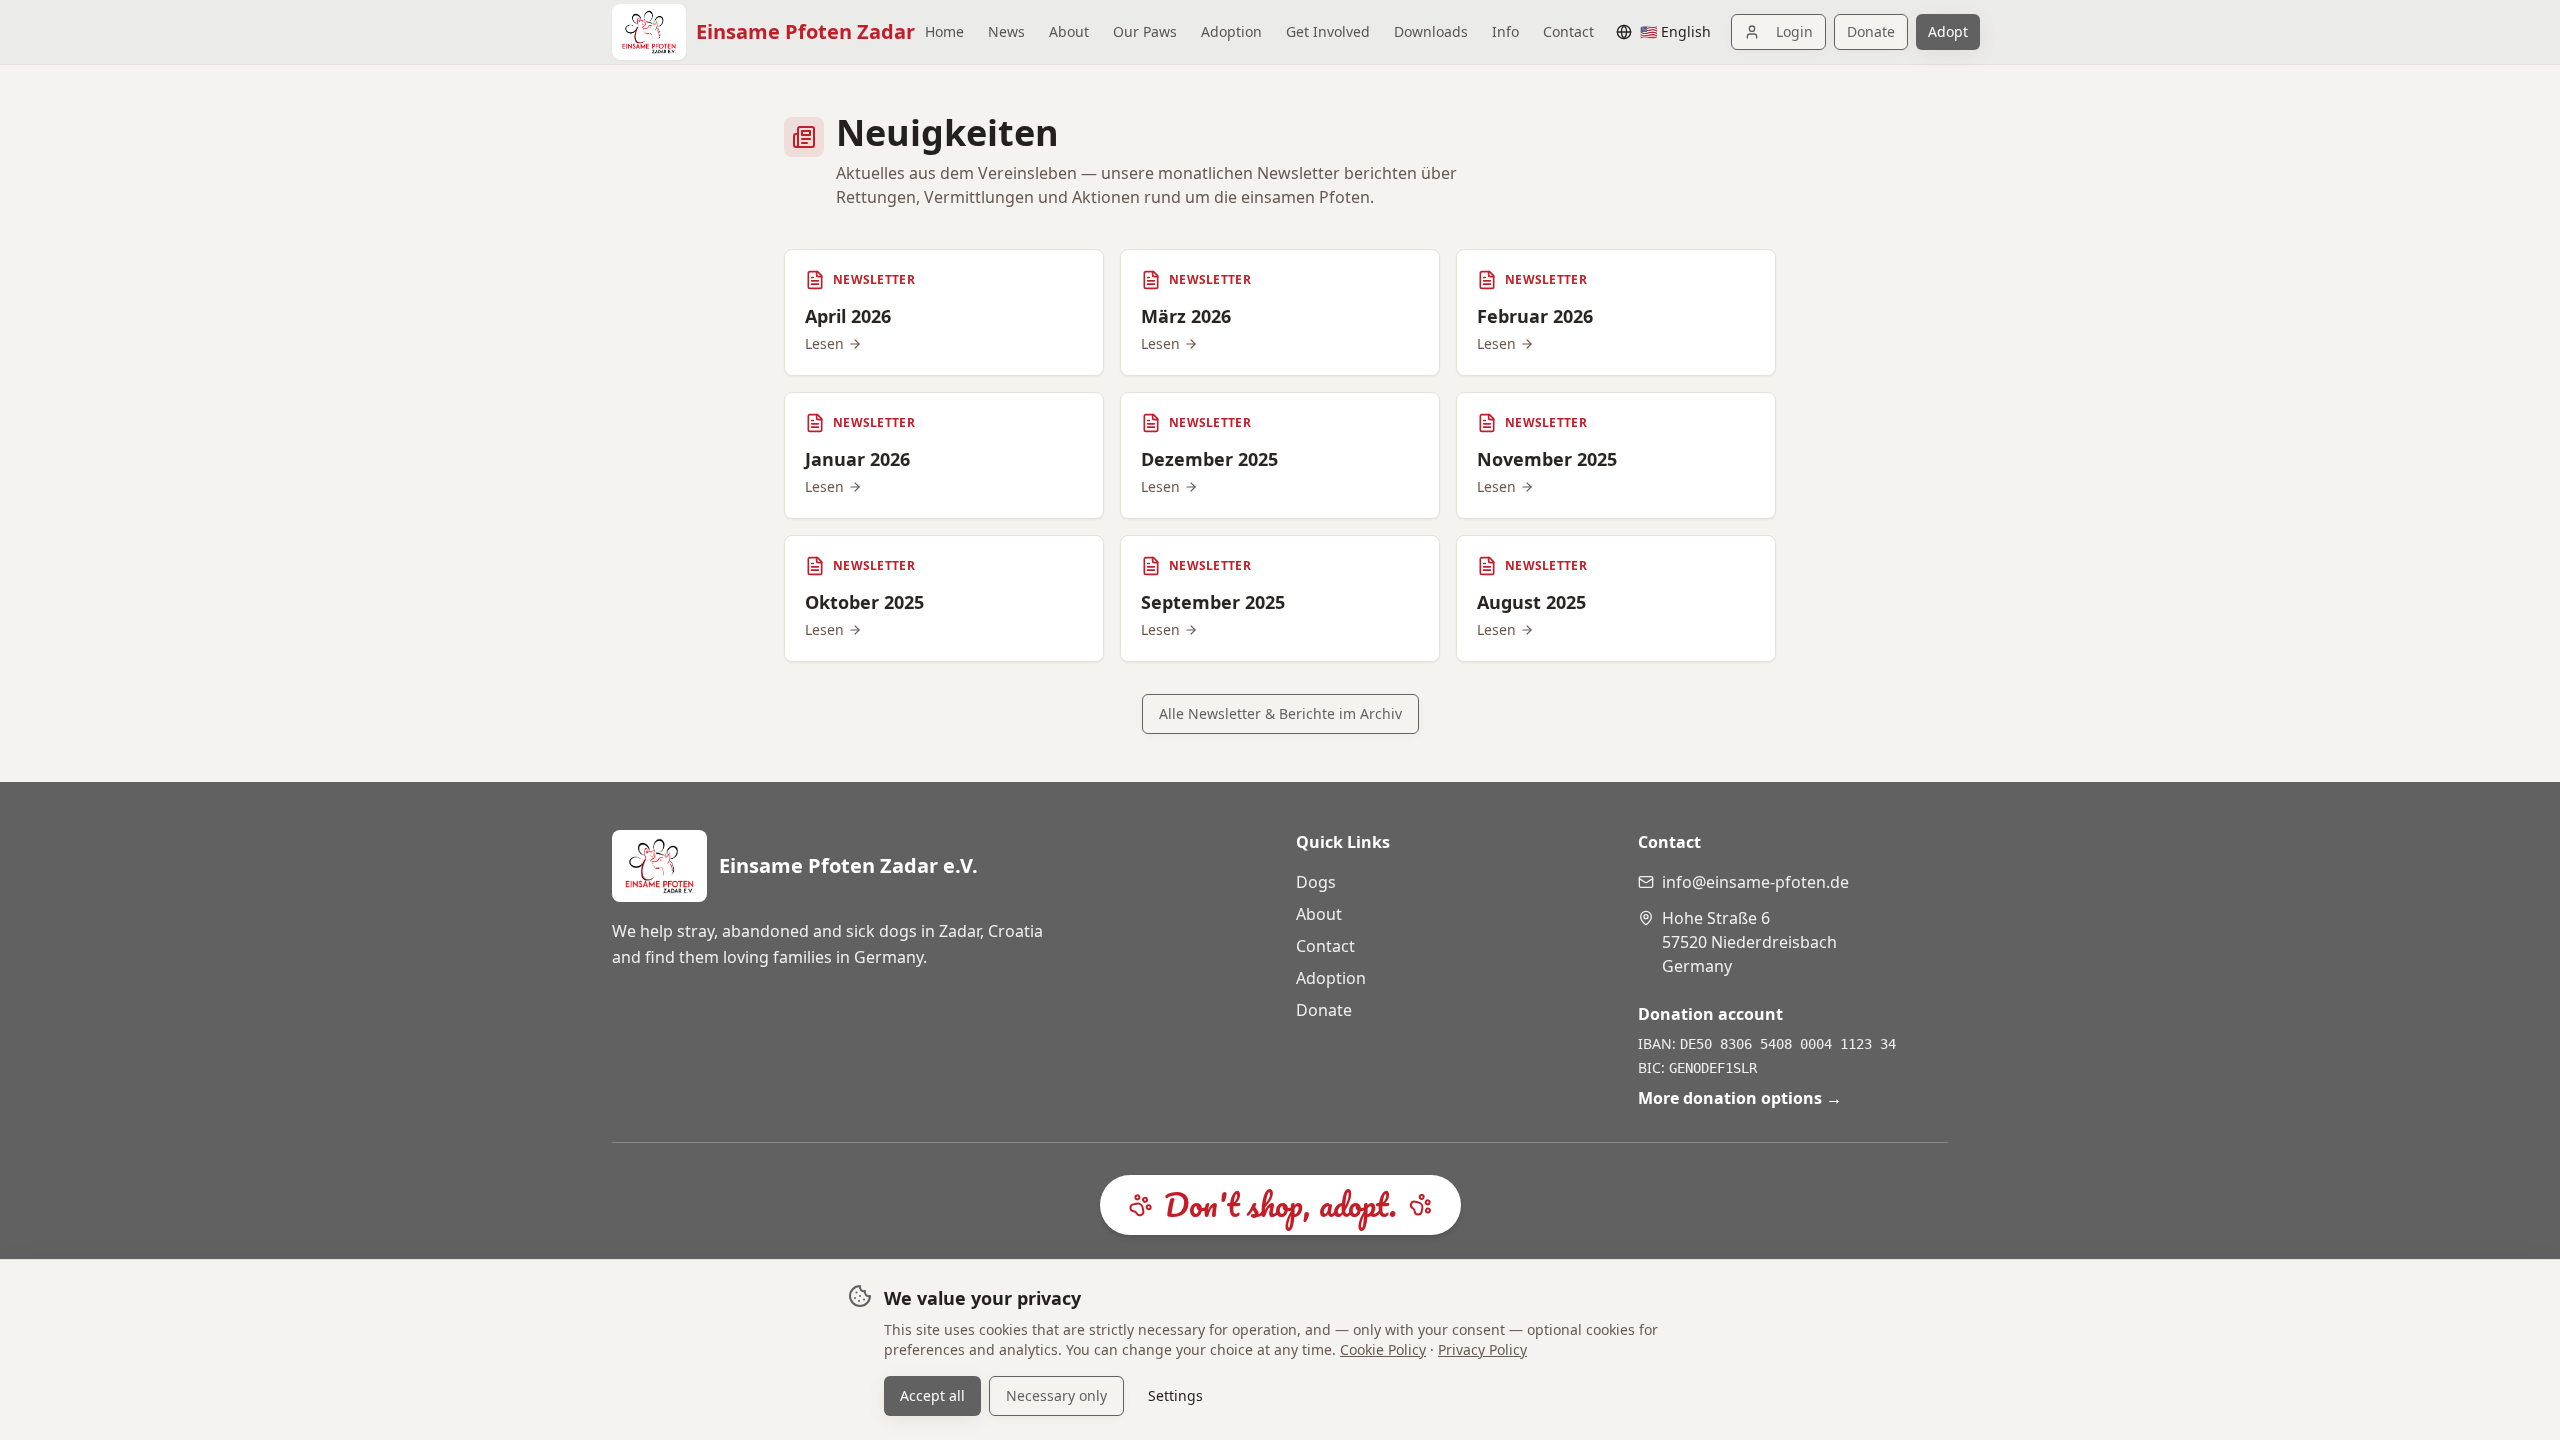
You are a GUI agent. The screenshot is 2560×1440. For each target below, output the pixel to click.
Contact (1568, 31)
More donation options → (1740, 1098)
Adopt (1948, 31)
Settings (1175, 1395)
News (1006, 31)
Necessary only (1056, 1395)
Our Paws (1145, 31)
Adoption (1231, 31)
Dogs (1316, 882)
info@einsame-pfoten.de (1755, 882)
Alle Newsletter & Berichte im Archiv (1280, 713)
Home (944, 31)
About (1069, 31)
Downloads (1431, 31)
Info (1505, 31)
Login (1794, 31)
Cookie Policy (1383, 1349)
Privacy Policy (1482, 1349)
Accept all (932, 1395)
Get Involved (1328, 31)
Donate (1871, 31)
